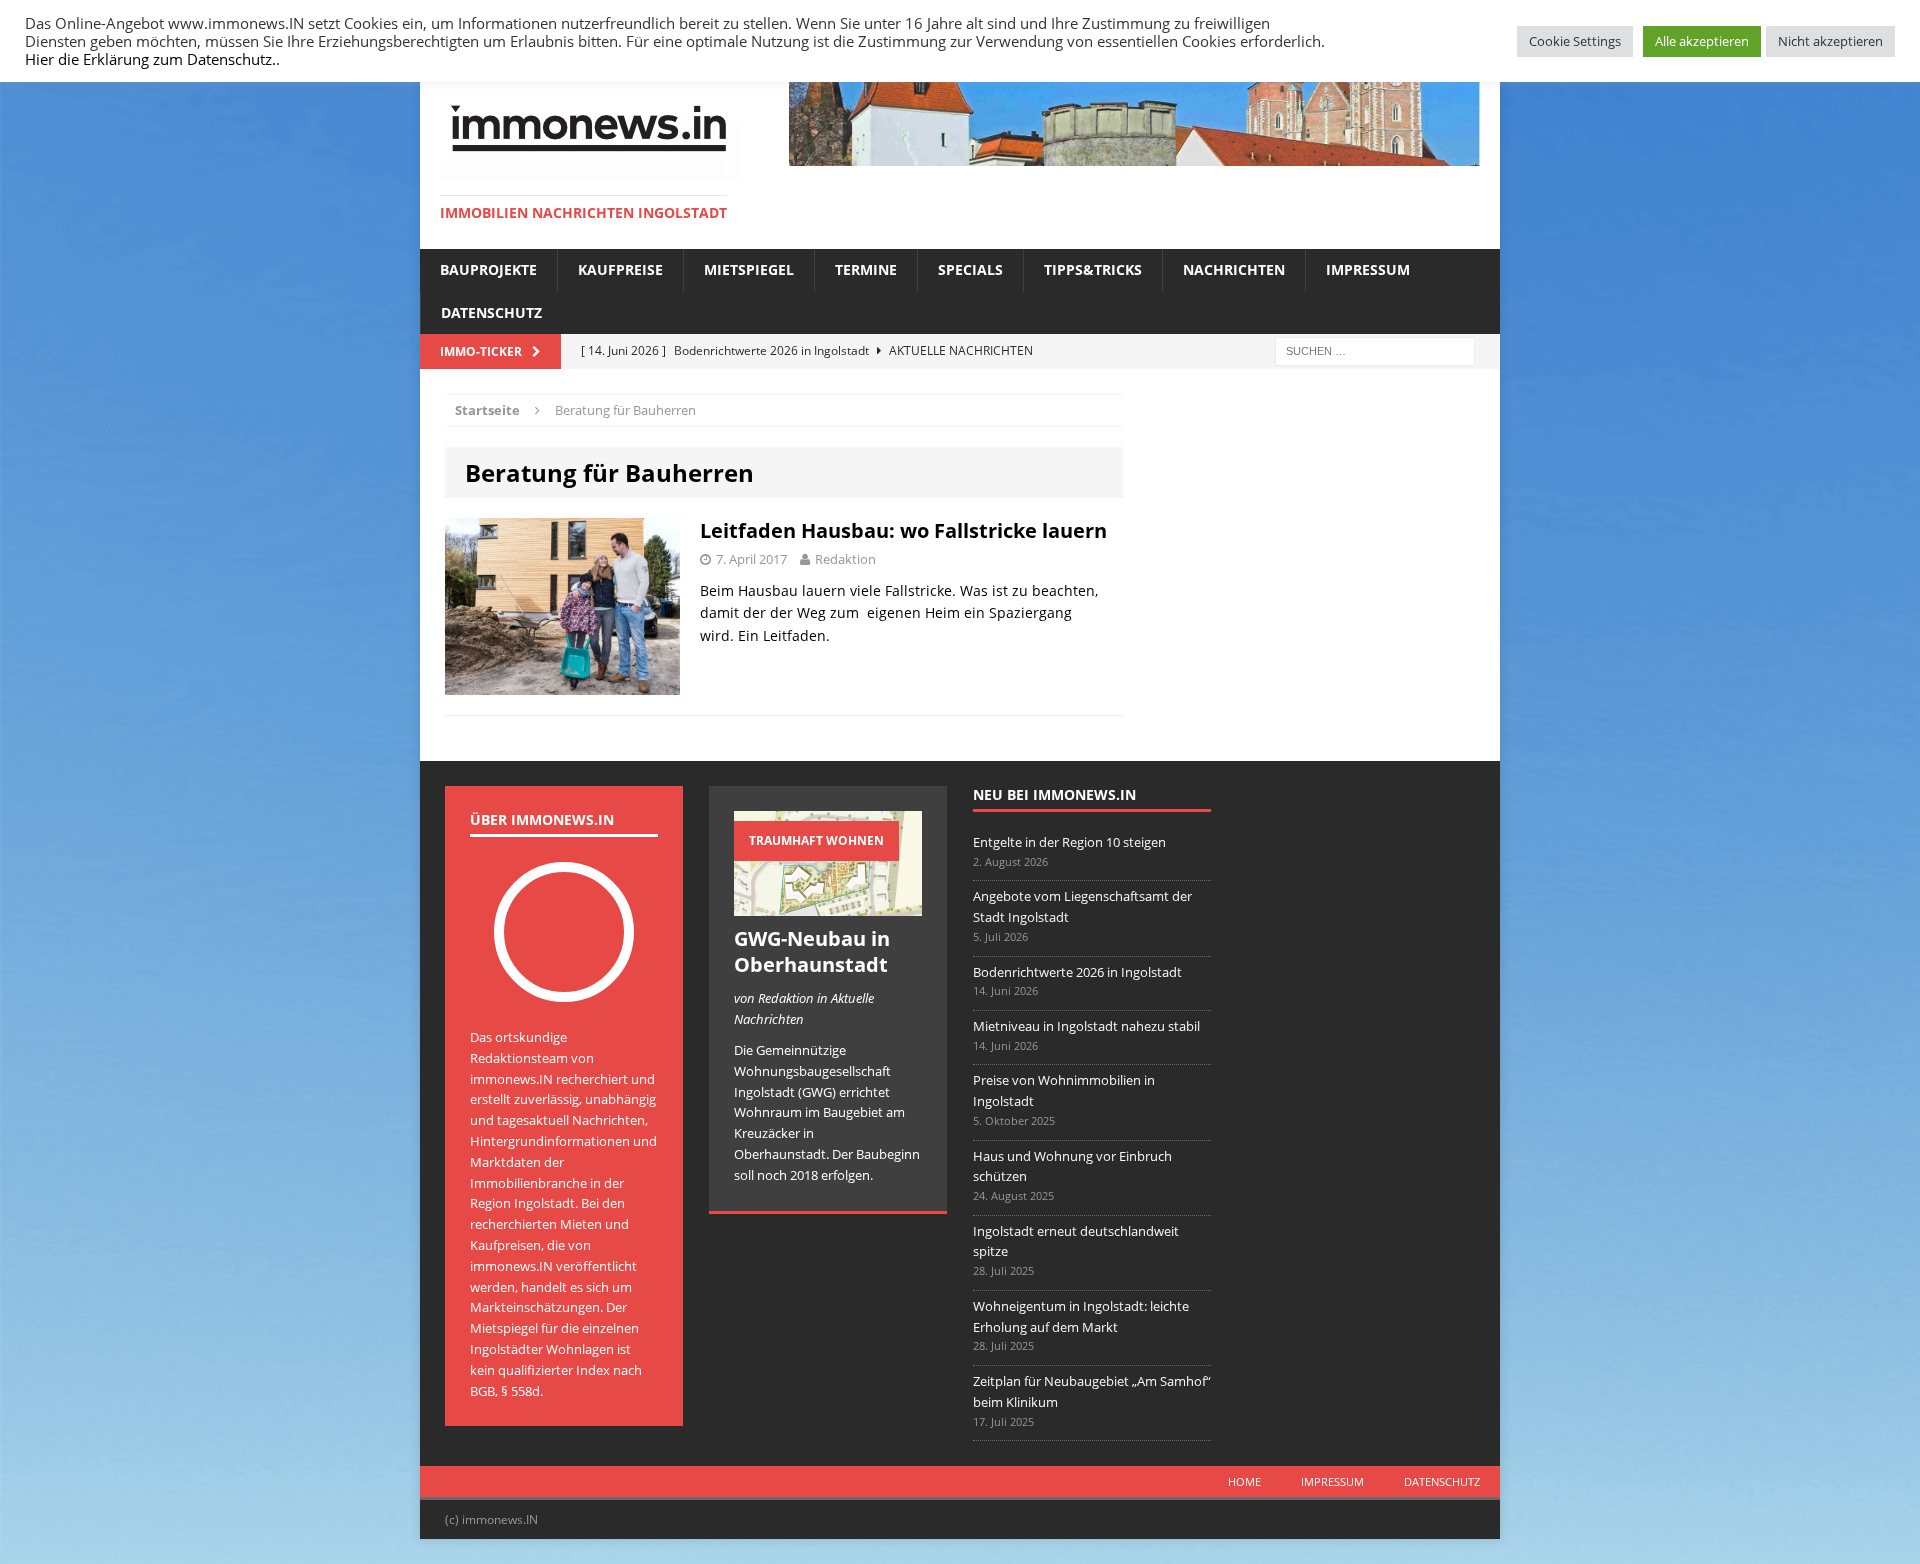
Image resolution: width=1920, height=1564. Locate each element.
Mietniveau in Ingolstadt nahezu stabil (1086, 1026)
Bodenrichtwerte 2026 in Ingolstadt (1077, 972)
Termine (866, 269)
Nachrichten (1234, 269)
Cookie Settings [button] (1575, 41)
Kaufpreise (620, 269)
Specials (970, 269)
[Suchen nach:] (1375, 349)
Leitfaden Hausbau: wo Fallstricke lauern (903, 530)
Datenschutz (491, 312)
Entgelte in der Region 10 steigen (1069, 842)
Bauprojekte (488, 269)
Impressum (1368, 269)
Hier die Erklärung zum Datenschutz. (150, 59)
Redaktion (845, 559)
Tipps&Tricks (1093, 269)
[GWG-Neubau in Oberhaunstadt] (828, 906)
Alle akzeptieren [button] (1702, 41)
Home (1244, 1481)
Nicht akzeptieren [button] (1830, 41)
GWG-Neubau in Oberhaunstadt (812, 951)
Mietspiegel (749, 269)
